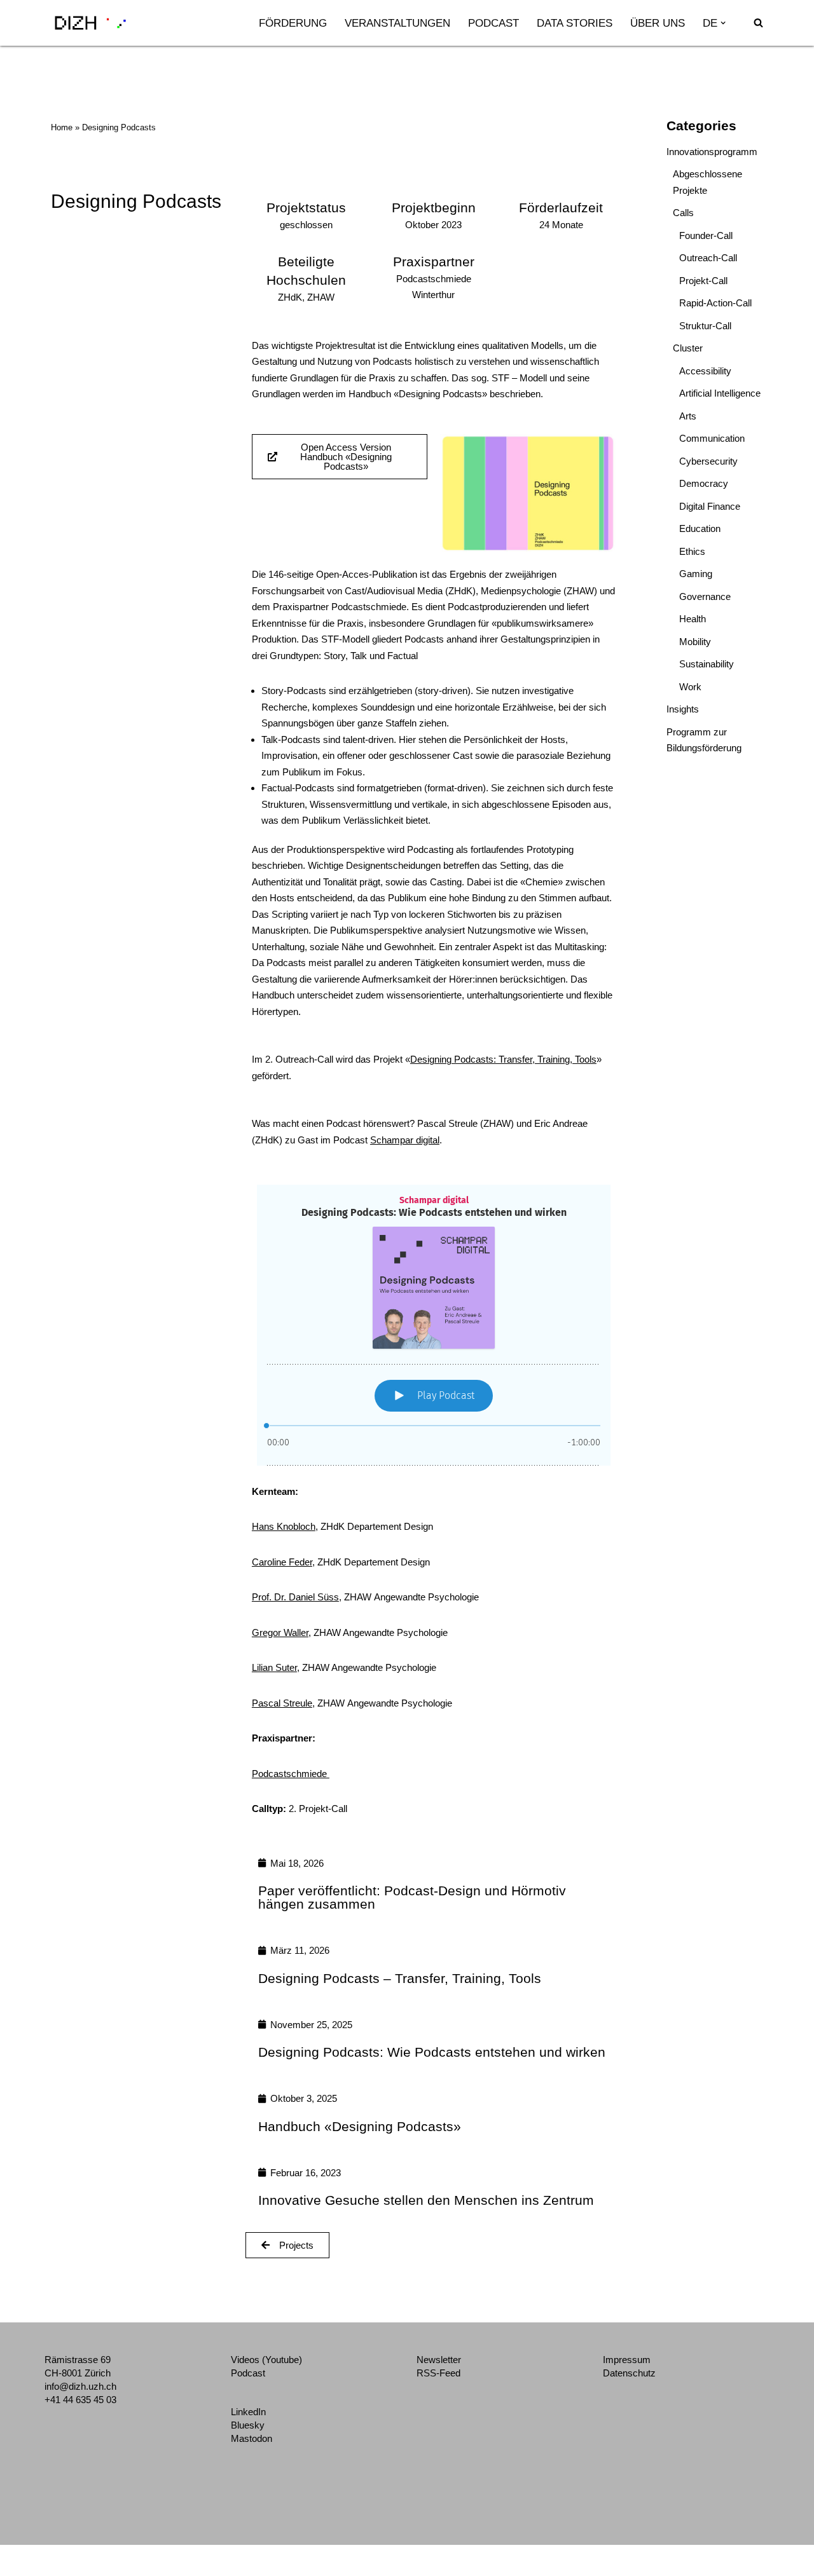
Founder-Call (706, 235)
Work (690, 687)
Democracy (704, 483)
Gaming (696, 574)
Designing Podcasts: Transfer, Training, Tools (503, 1059)
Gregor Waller (280, 1632)
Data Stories (575, 23)
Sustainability (707, 664)
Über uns (658, 23)
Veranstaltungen (397, 23)
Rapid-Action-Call (715, 303)
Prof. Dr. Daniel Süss (295, 1597)
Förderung (293, 23)
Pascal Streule (282, 1703)
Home (62, 127)
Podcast (493, 23)
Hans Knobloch (284, 1526)
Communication (712, 438)
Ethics (692, 551)
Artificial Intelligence (720, 393)
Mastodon (252, 2438)
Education (700, 528)
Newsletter (439, 2360)
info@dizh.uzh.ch (80, 2386)
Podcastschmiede (291, 1774)
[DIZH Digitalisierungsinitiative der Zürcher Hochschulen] (90, 23)
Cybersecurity (708, 461)
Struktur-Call (705, 326)
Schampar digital (405, 1140)
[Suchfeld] (758, 23)
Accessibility (705, 371)
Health (693, 619)
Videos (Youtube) (266, 2360)
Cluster (688, 348)
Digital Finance (710, 506)
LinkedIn (248, 2412)
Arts (688, 416)
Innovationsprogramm (712, 152)
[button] (723, 23)
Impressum (627, 2360)
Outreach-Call (708, 258)
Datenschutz (629, 2373)
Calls (683, 213)
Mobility (695, 642)
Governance (705, 596)
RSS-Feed (438, 2373)
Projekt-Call (703, 281)
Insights (683, 709)
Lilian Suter (274, 1667)
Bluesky (248, 2425)
